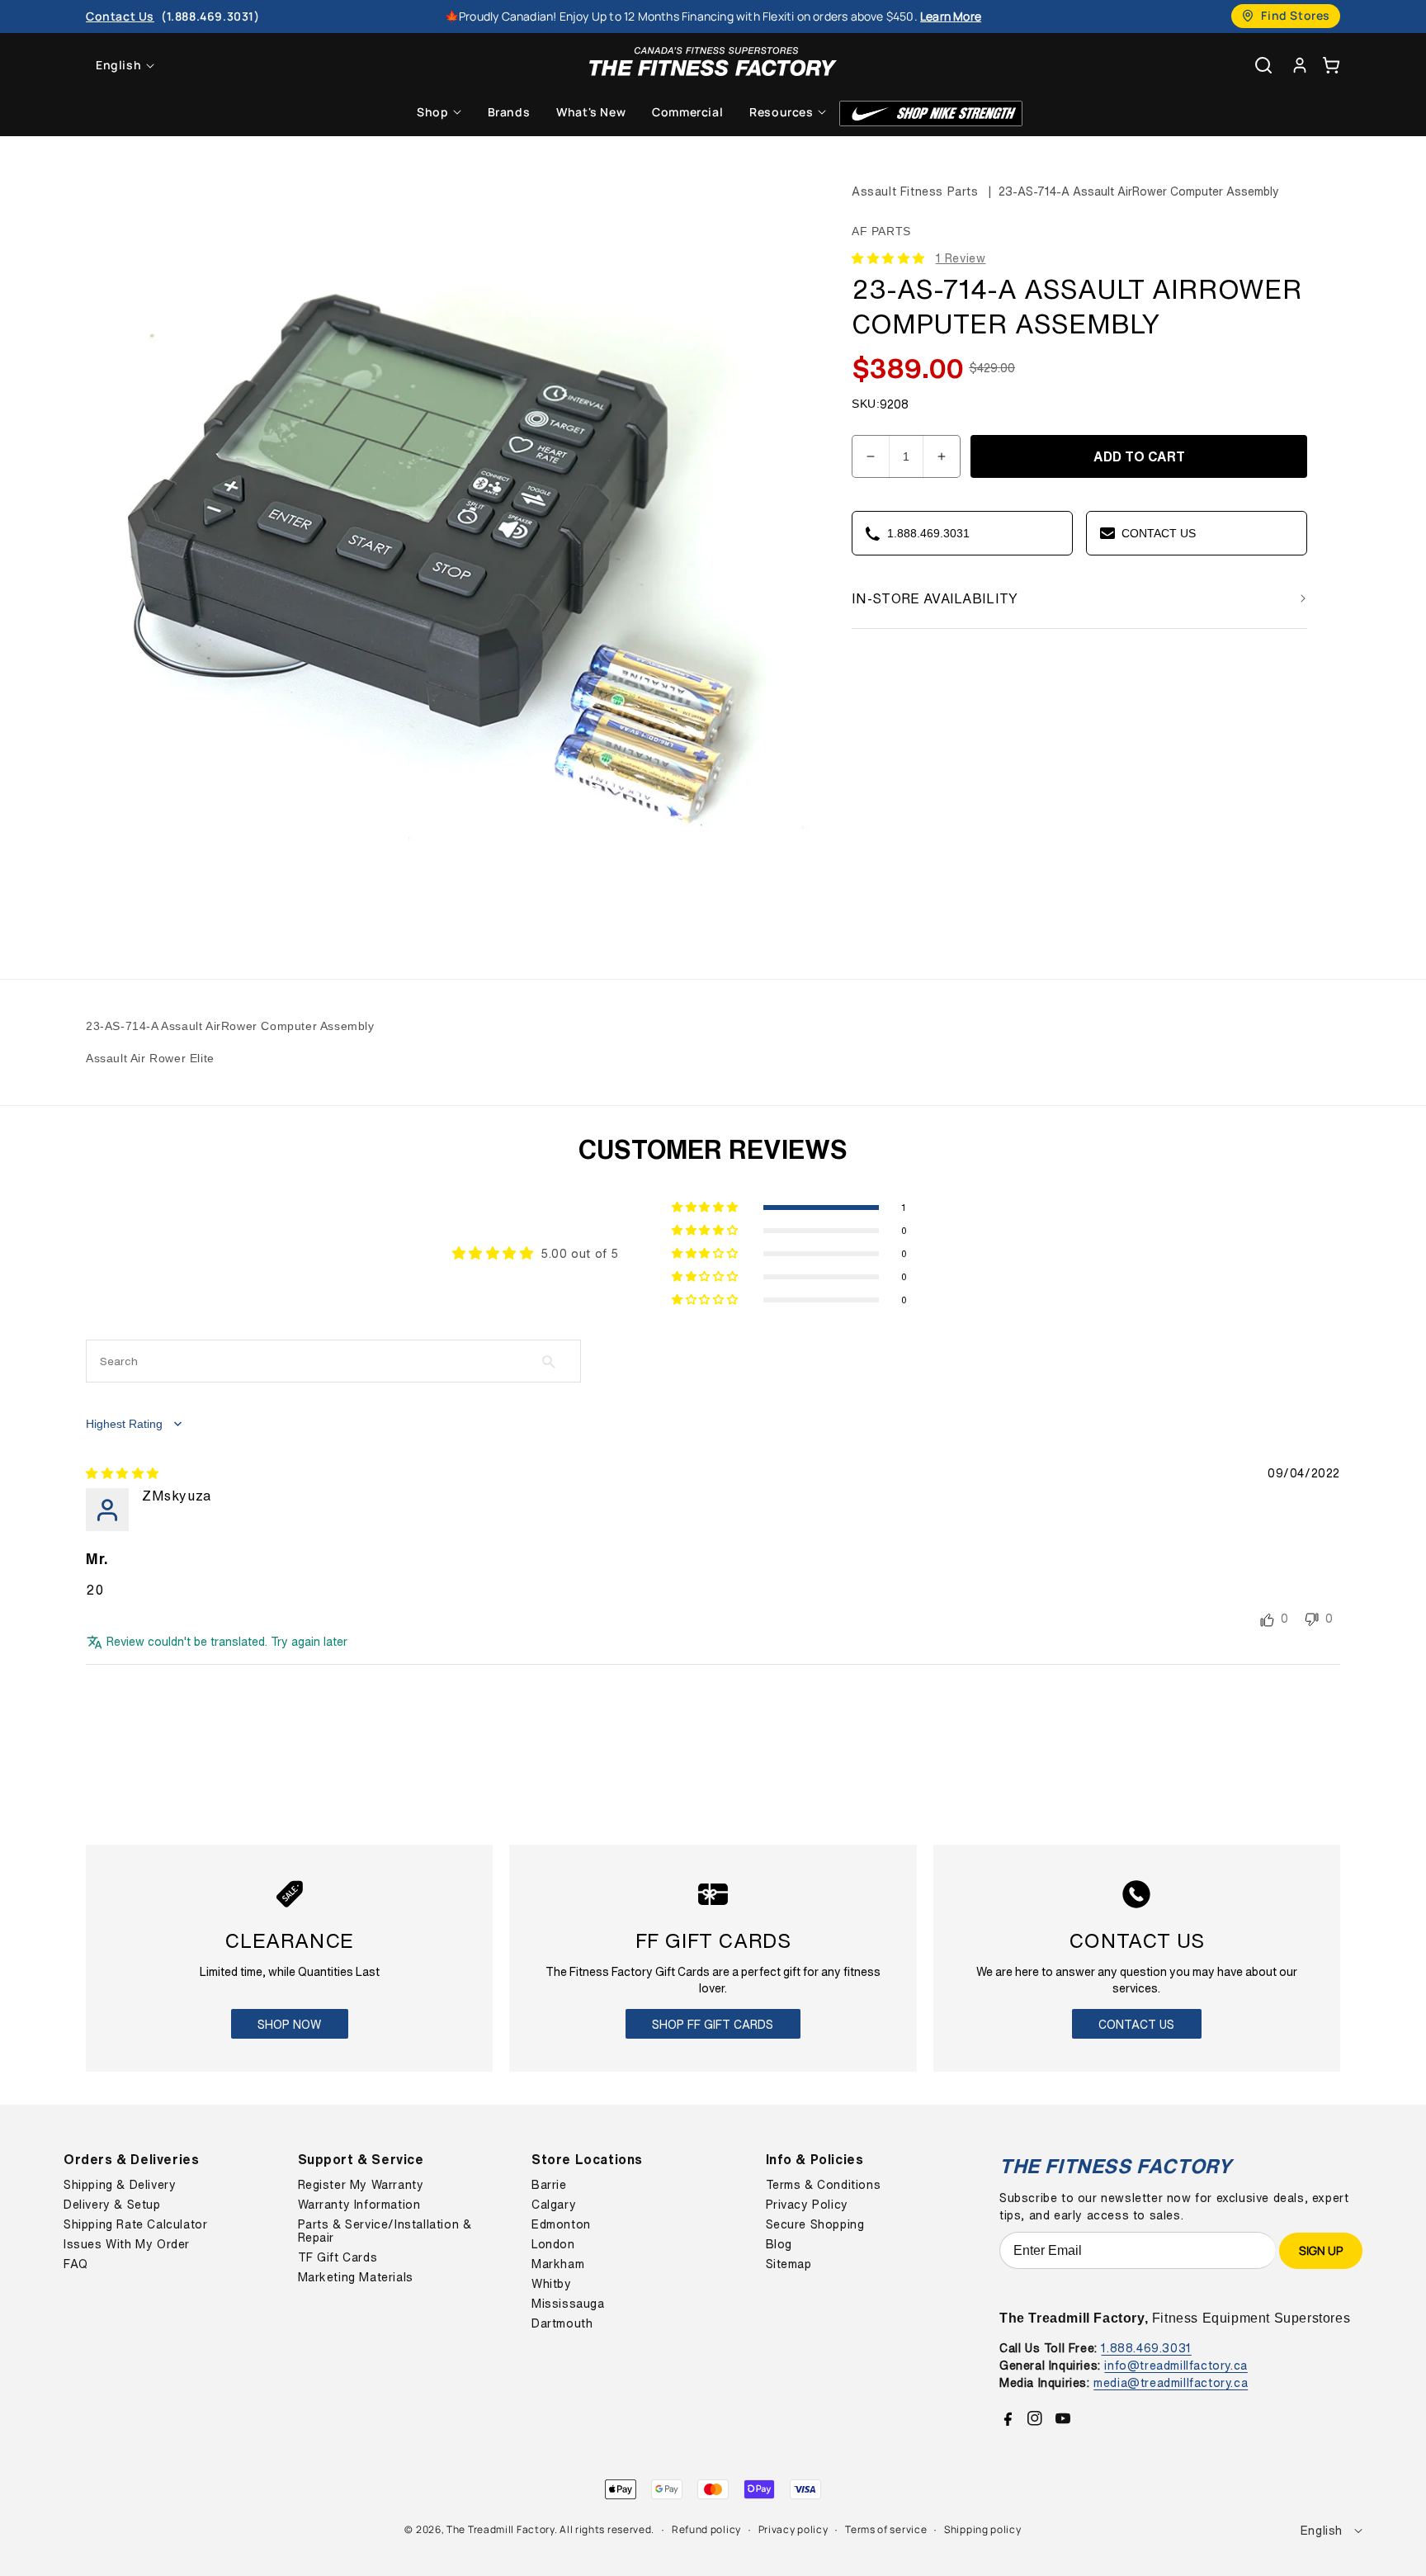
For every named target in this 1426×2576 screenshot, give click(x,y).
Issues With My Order (127, 2244)
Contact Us (1136, 2024)
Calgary (554, 2205)
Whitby (552, 2284)
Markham (558, 2264)
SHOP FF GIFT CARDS (713, 2024)
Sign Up (1321, 2250)
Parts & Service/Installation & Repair (385, 2231)
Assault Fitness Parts (915, 191)
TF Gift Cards (338, 2257)
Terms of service (886, 2529)
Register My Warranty (361, 2185)
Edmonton (561, 2224)
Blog (779, 2244)
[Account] (1300, 65)
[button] (1331, 65)
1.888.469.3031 (1146, 2348)
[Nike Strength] (931, 113)
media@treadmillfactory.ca (1171, 2382)
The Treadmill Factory (501, 2529)
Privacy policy (793, 2529)
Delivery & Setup (112, 2205)
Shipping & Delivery (120, 2185)
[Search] (1263, 65)
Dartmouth (562, 2323)
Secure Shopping (815, 2224)
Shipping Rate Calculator (135, 2224)
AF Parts (881, 231)
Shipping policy (983, 2529)
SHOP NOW (289, 2024)
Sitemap (789, 2264)
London (553, 2244)
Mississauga (568, 2304)
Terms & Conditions (824, 2185)
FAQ (76, 2264)
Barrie (549, 2185)
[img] (123, 1473)
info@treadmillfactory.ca (1176, 2365)
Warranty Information (359, 2205)
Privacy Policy (807, 2205)
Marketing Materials (356, 2277)
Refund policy (706, 2529)
